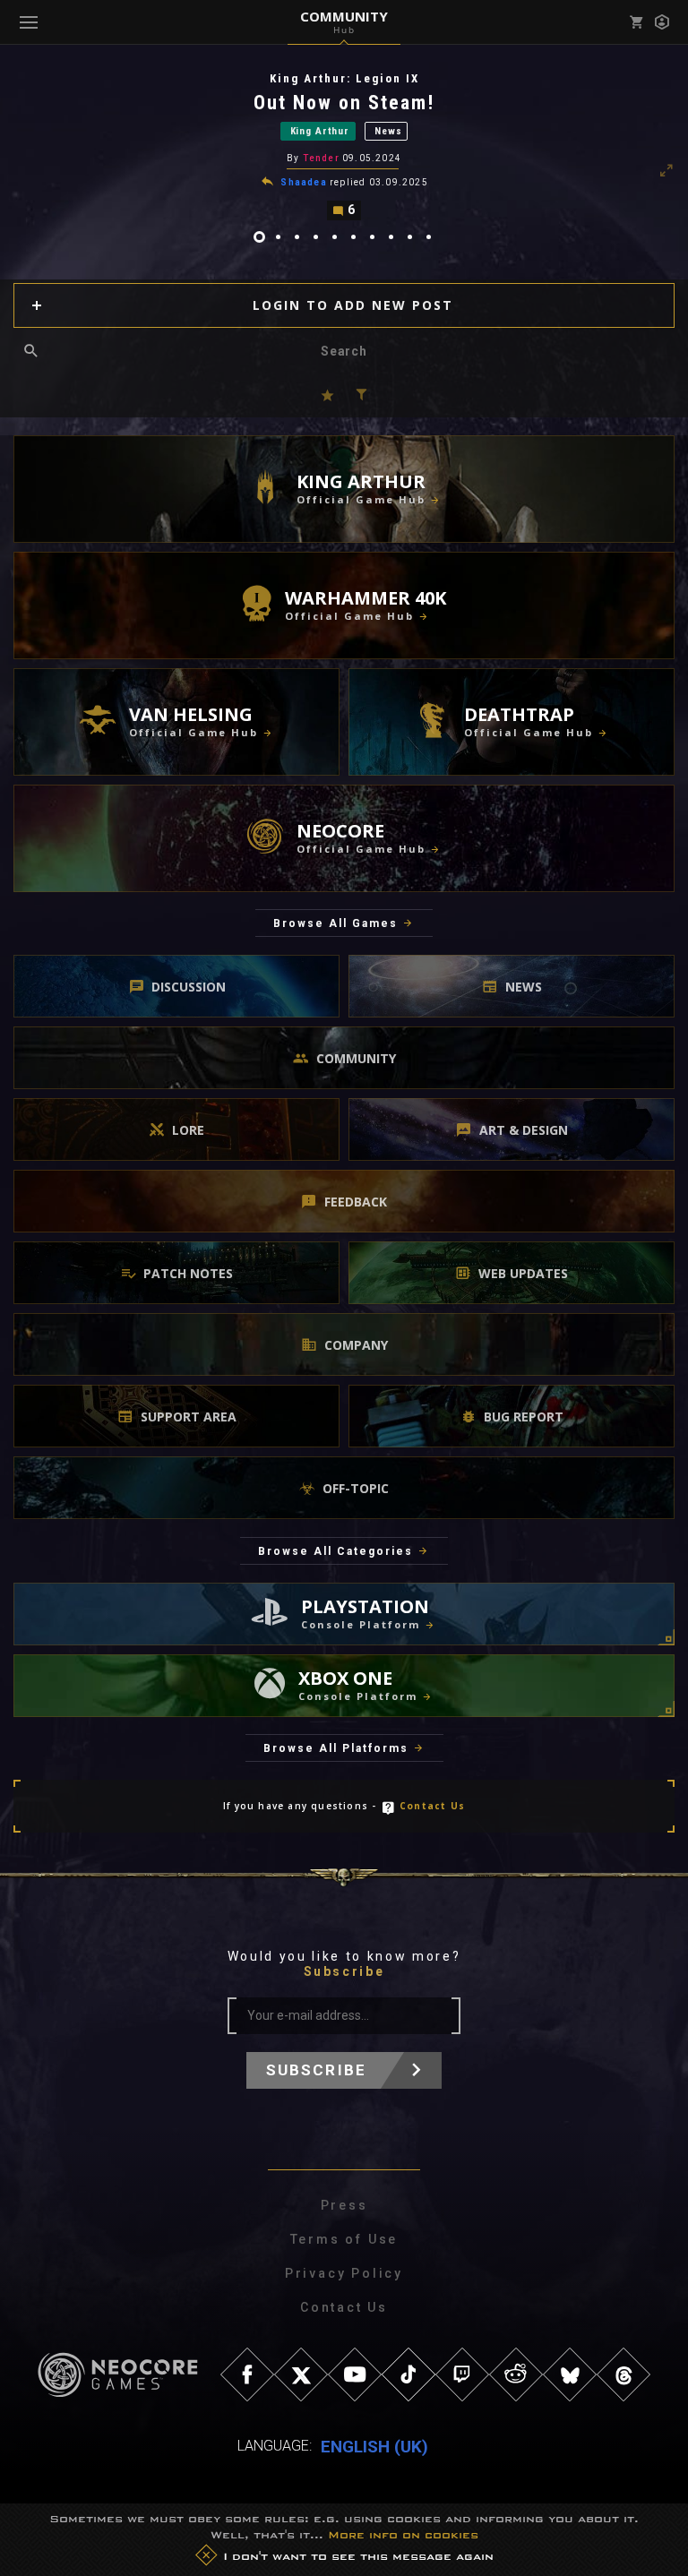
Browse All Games (335, 923)
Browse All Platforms (336, 1748)
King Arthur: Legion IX (344, 78)
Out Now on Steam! (344, 103)
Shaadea (303, 182)
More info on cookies (403, 2535)
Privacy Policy (344, 2273)
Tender (321, 158)
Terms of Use (344, 2239)
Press (344, 2205)
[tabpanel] (344, 146)
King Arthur (320, 131)
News (388, 131)
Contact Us (432, 1806)
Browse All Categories (335, 1551)
